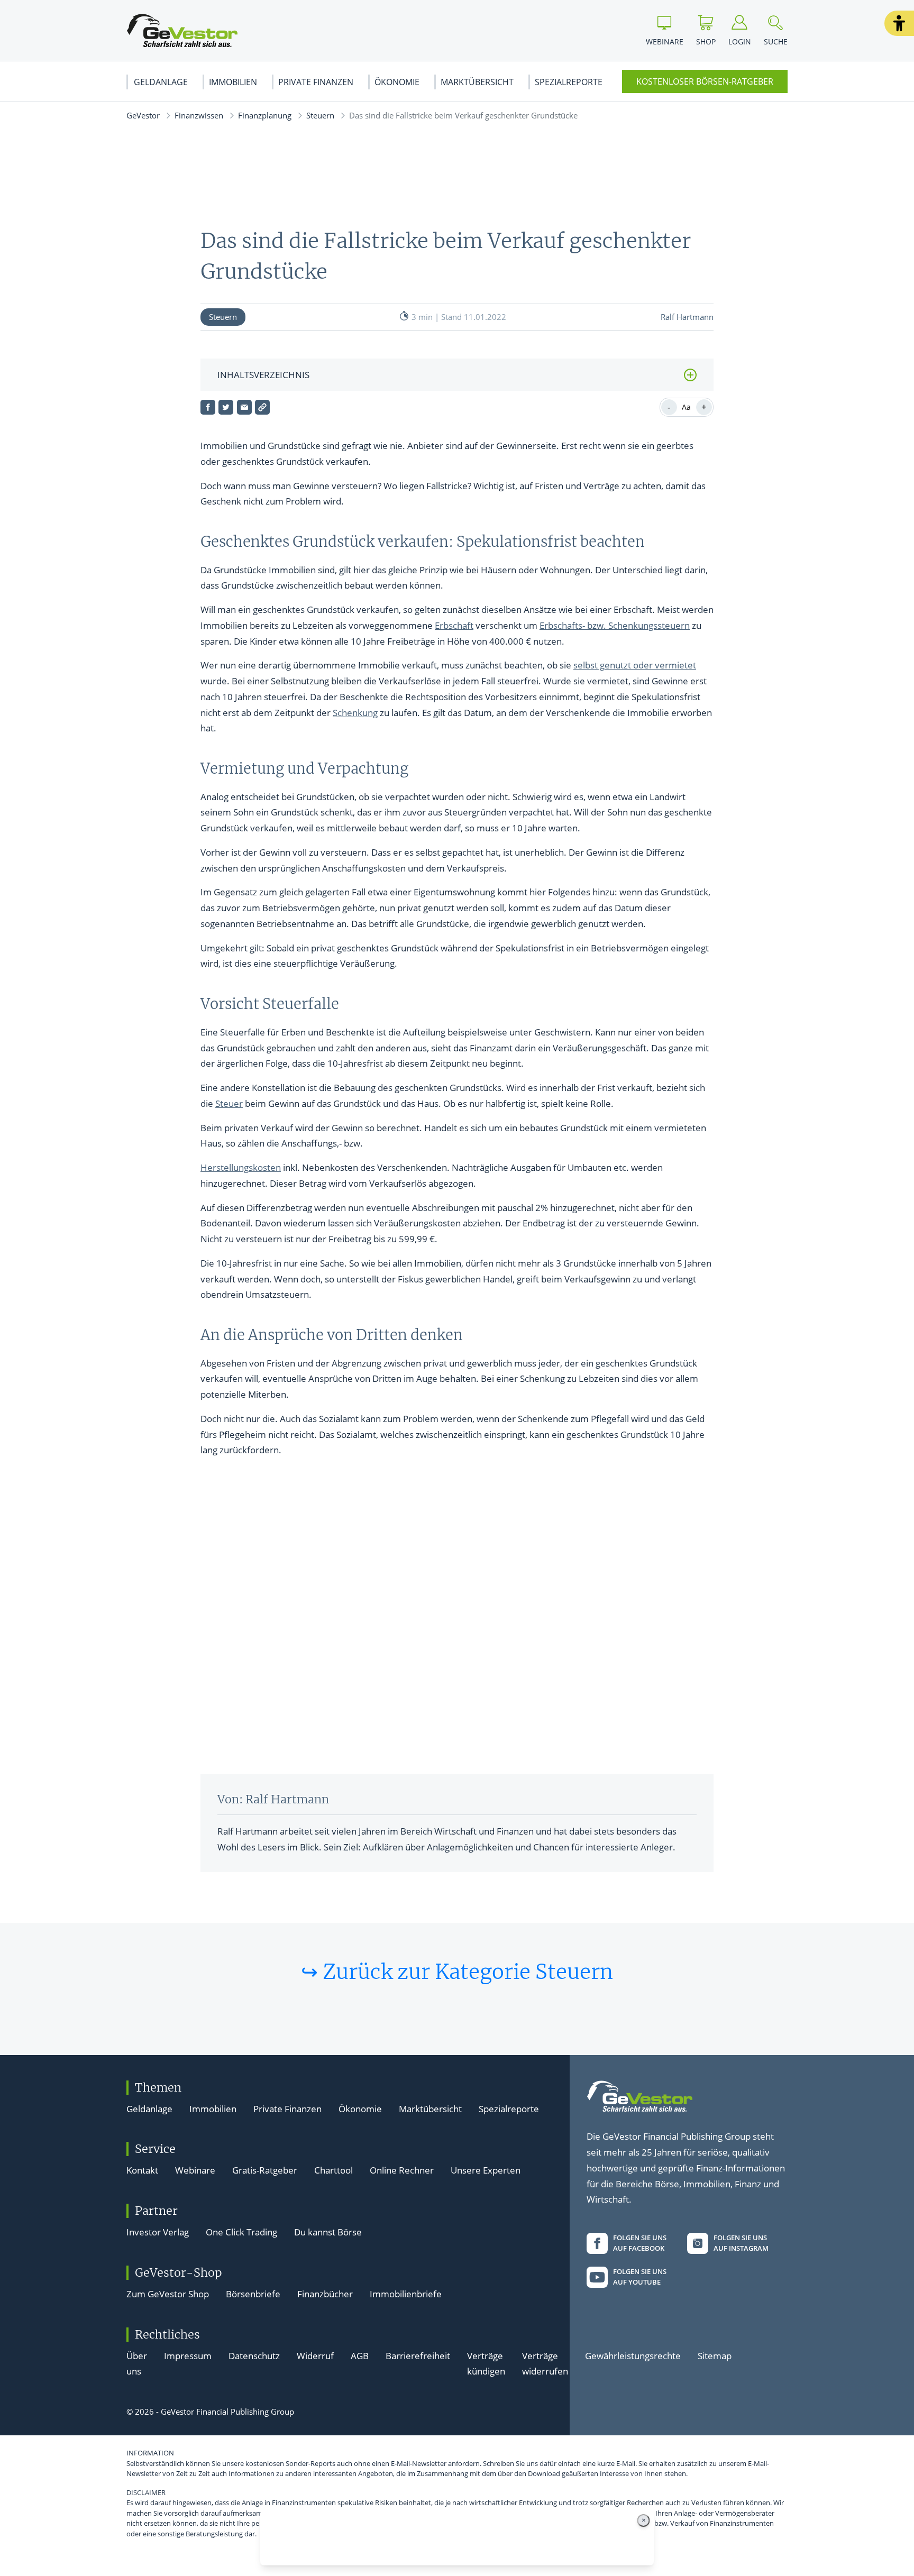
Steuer (229, 1103)
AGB (360, 2356)
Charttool (333, 2170)
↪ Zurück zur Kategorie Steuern (457, 1972)
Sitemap (715, 2356)
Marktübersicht (477, 82)
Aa (686, 407)
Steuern (320, 115)
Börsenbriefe (253, 2294)
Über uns (137, 2364)
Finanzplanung (265, 115)
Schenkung (355, 713)
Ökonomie (397, 82)
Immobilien (233, 82)
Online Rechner (402, 2170)
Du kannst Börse (328, 2232)
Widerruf (315, 2356)
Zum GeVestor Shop (168, 2294)
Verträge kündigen (486, 2364)
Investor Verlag (158, 2232)
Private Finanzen (316, 82)
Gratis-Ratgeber (265, 2170)
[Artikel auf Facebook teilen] (208, 407)
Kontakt (142, 2170)
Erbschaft (454, 625)
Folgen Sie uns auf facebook (640, 2243)
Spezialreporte (569, 82)
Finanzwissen (199, 115)
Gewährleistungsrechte (633, 2356)
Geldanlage (161, 82)
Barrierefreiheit (418, 2356)
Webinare (195, 2170)
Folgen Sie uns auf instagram (741, 2243)
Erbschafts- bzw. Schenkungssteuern (615, 625)
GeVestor (143, 115)
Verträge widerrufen (545, 2364)
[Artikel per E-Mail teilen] (244, 407)
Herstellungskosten (241, 1167)
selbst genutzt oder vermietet (635, 665)
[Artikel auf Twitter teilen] (226, 407)
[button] (899, 23)
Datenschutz (254, 2356)
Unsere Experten (486, 2170)
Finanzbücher (325, 2294)
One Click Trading (241, 2232)
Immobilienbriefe (406, 2294)
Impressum (188, 2356)
